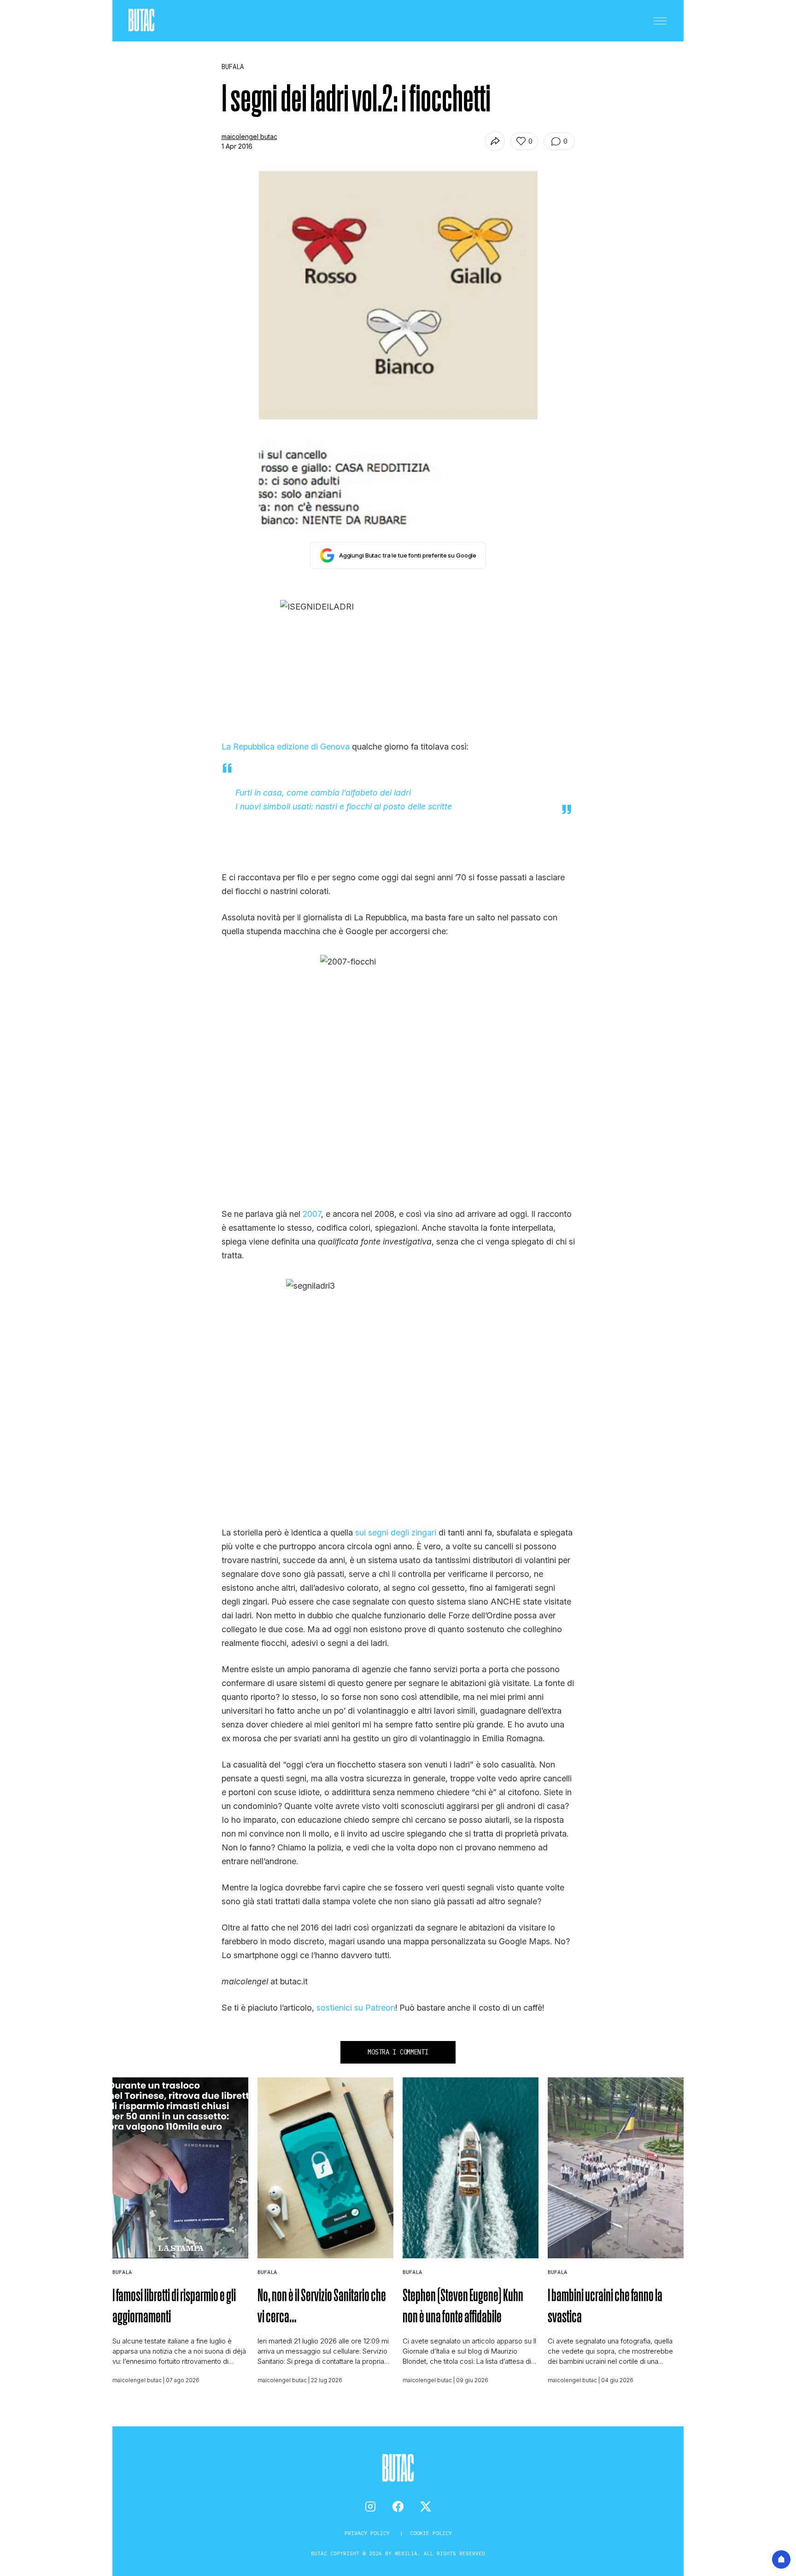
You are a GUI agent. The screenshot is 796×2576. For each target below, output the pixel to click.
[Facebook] (398, 2506)
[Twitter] (426, 2506)
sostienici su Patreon (356, 2008)
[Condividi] (495, 141)
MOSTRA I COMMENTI (398, 2052)
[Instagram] (370, 2506)
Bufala (122, 2272)
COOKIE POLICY (431, 2533)
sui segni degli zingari (396, 1532)
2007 (312, 1214)
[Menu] (660, 21)
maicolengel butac (249, 137)
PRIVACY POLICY (369, 2533)
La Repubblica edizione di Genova (286, 747)
